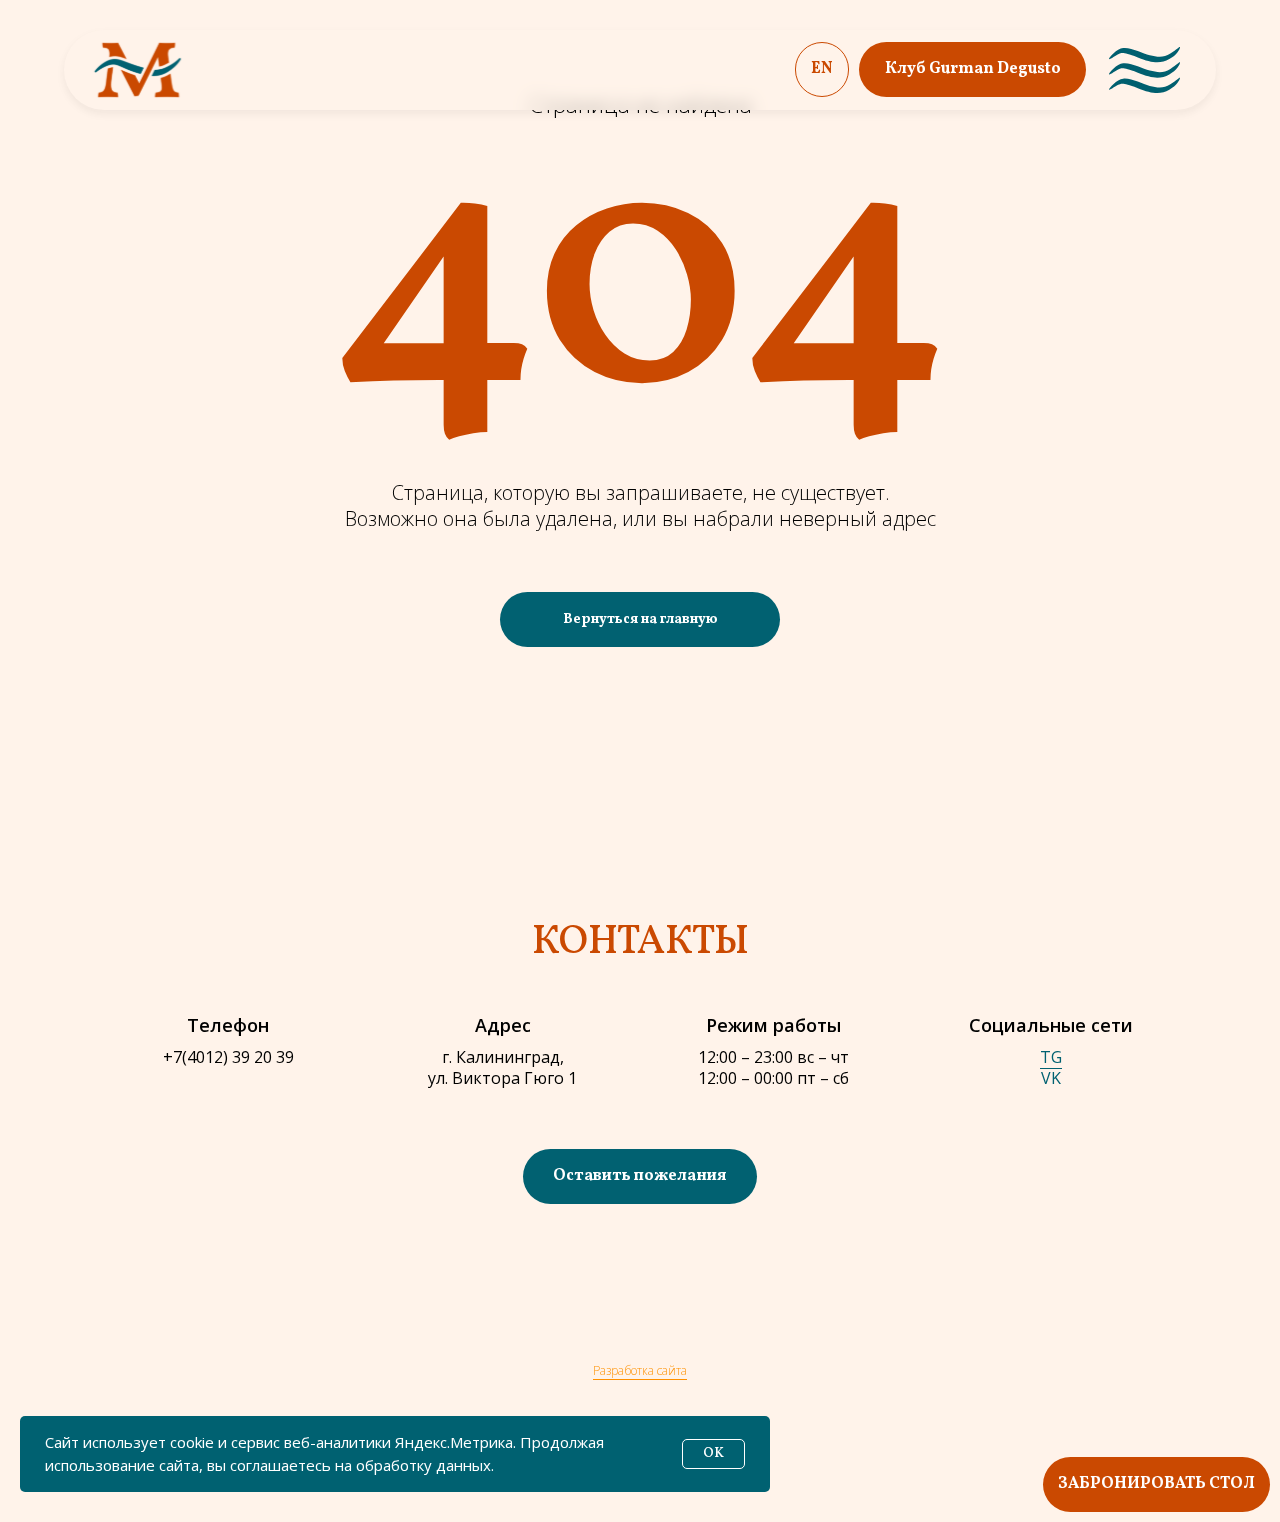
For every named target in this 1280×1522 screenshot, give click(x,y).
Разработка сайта (640, 1370)
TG (1051, 1057)
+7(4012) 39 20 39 (228, 1057)
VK (1051, 1078)
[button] (640, 1176)
